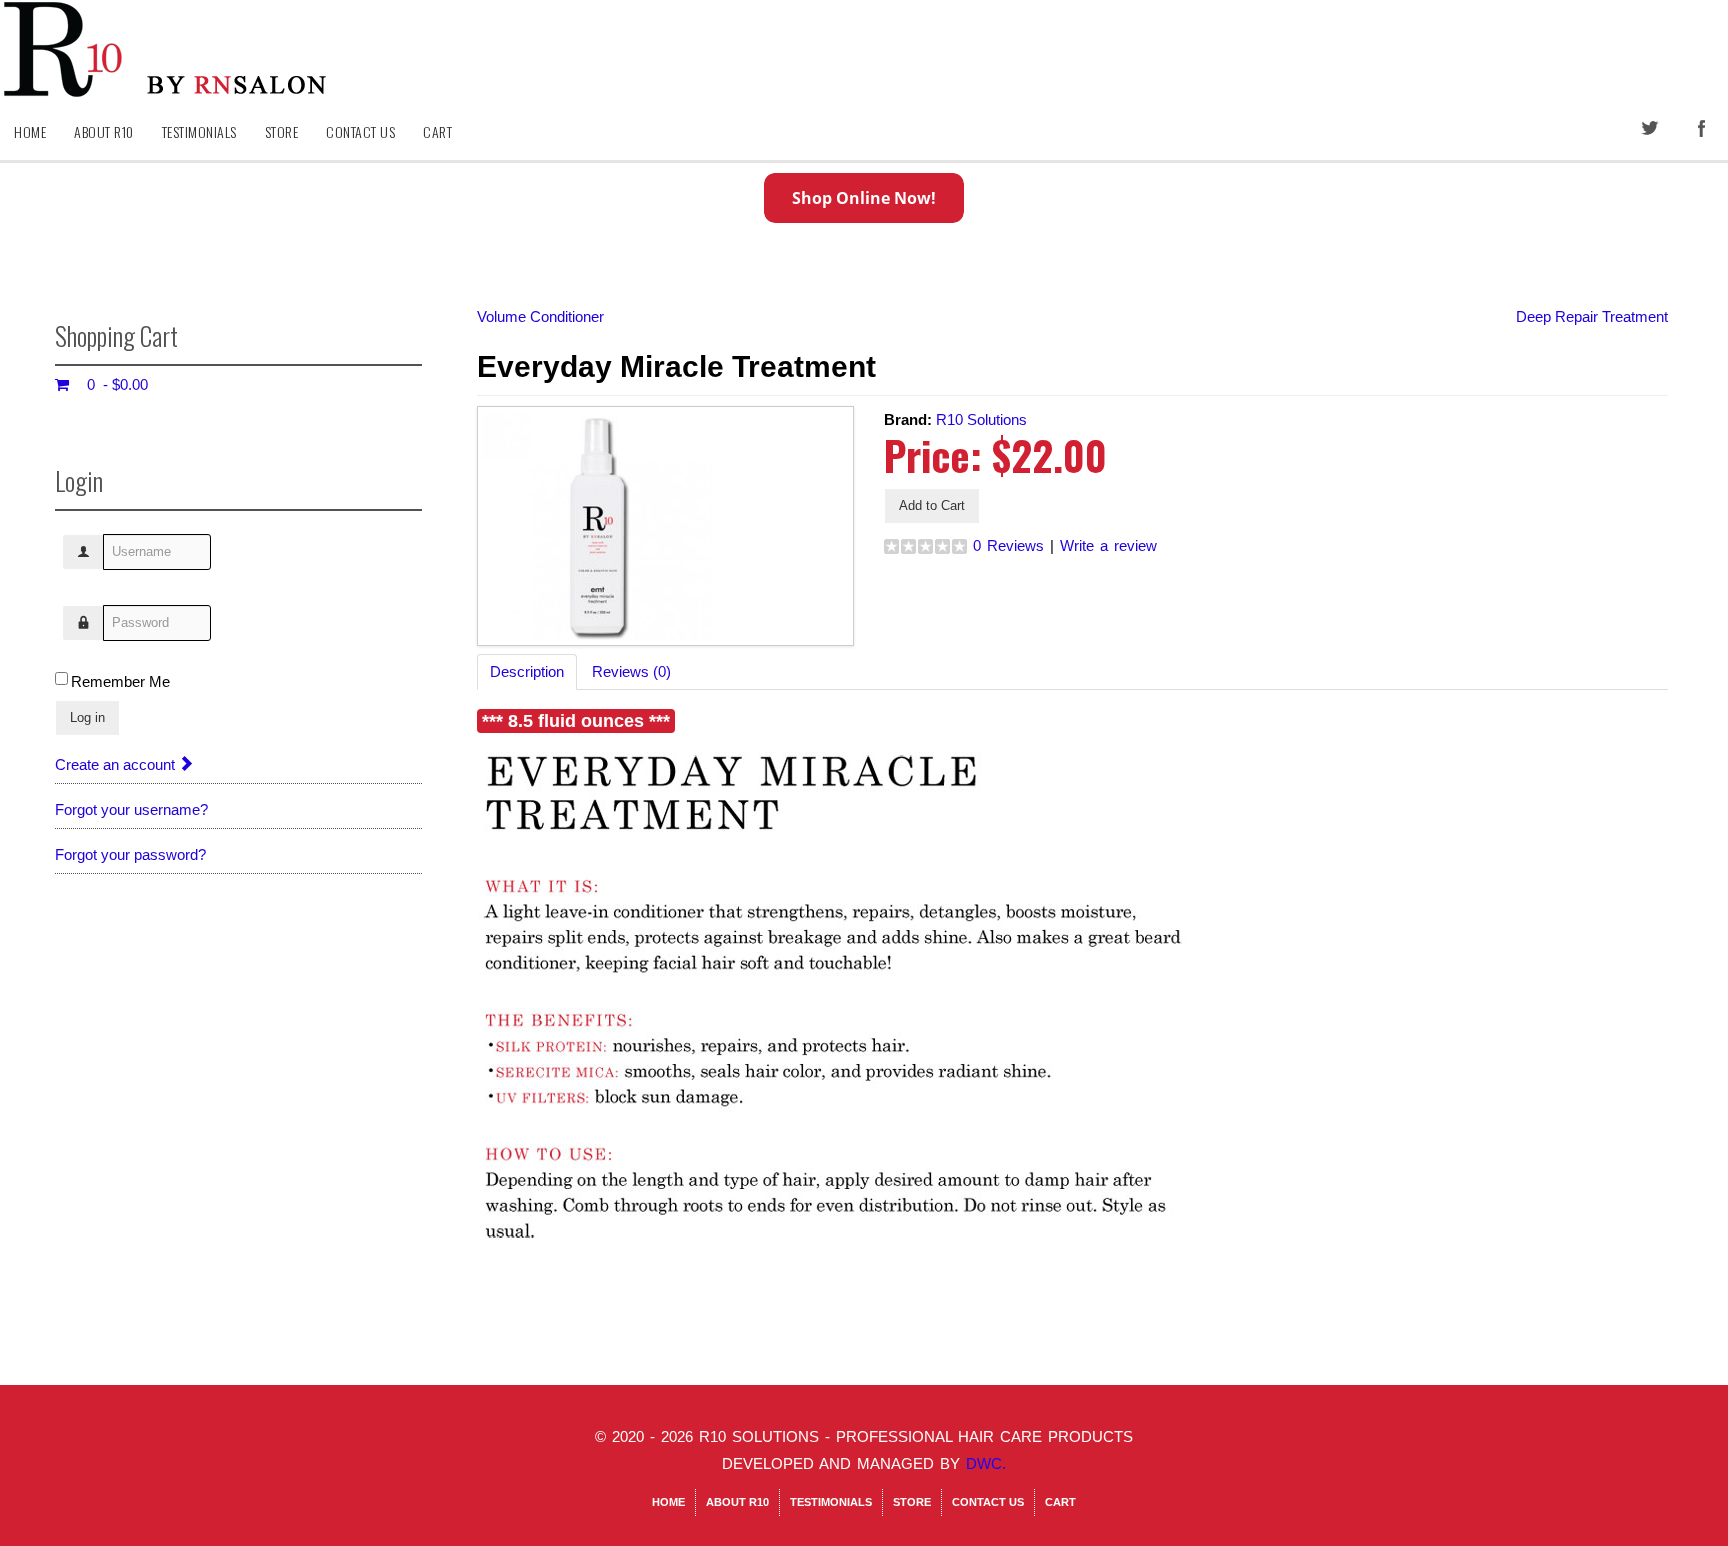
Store (282, 131)
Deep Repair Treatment (1592, 316)
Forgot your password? (130, 854)
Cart (437, 131)
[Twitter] (1650, 129)
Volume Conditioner (540, 316)
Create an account (117, 764)
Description (527, 671)
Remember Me (120, 681)
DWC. (986, 1463)
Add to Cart (932, 505)
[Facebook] (1703, 129)
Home (30, 131)
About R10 (104, 131)
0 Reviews (1008, 545)
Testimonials (199, 131)
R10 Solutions (981, 419)
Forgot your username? (131, 809)
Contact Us (360, 131)
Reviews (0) (631, 671)
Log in (87, 717)
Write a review (1108, 545)
